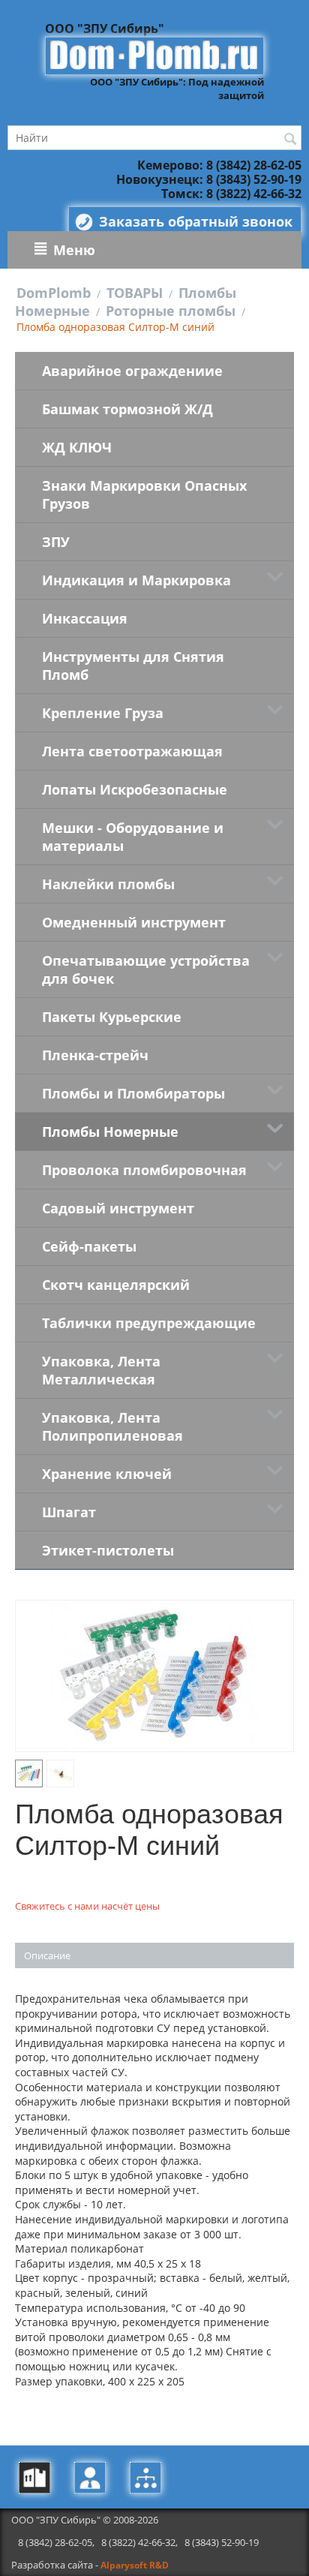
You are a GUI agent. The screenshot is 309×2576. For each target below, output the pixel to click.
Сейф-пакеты (89, 1246)
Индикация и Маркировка (136, 580)
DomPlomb (54, 293)
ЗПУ (56, 542)
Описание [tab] (47, 1955)
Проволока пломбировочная (144, 1170)
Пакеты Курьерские (112, 1017)
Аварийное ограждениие (132, 371)
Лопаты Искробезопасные (135, 789)
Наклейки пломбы (108, 884)
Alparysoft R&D (135, 2565)
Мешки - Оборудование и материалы (133, 837)
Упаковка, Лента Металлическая (101, 1370)
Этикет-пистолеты (108, 1550)
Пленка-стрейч (95, 1055)
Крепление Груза (103, 713)
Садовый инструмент (118, 1208)
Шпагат (69, 1512)
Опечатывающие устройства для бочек (146, 969)
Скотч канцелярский (116, 1285)
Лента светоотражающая (132, 751)
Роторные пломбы (171, 311)
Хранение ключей (107, 1474)
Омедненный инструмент (134, 922)
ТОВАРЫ (135, 293)
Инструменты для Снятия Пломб (133, 666)
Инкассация (85, 618)
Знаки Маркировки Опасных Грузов (144, 494)
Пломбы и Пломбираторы (133, 1093)
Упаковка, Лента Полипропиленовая (112, 1426)
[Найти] (290, 139)
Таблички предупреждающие (149, 1323)
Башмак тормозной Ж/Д (127, 409)
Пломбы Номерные (110, 1132)
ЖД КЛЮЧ (77, 447)
